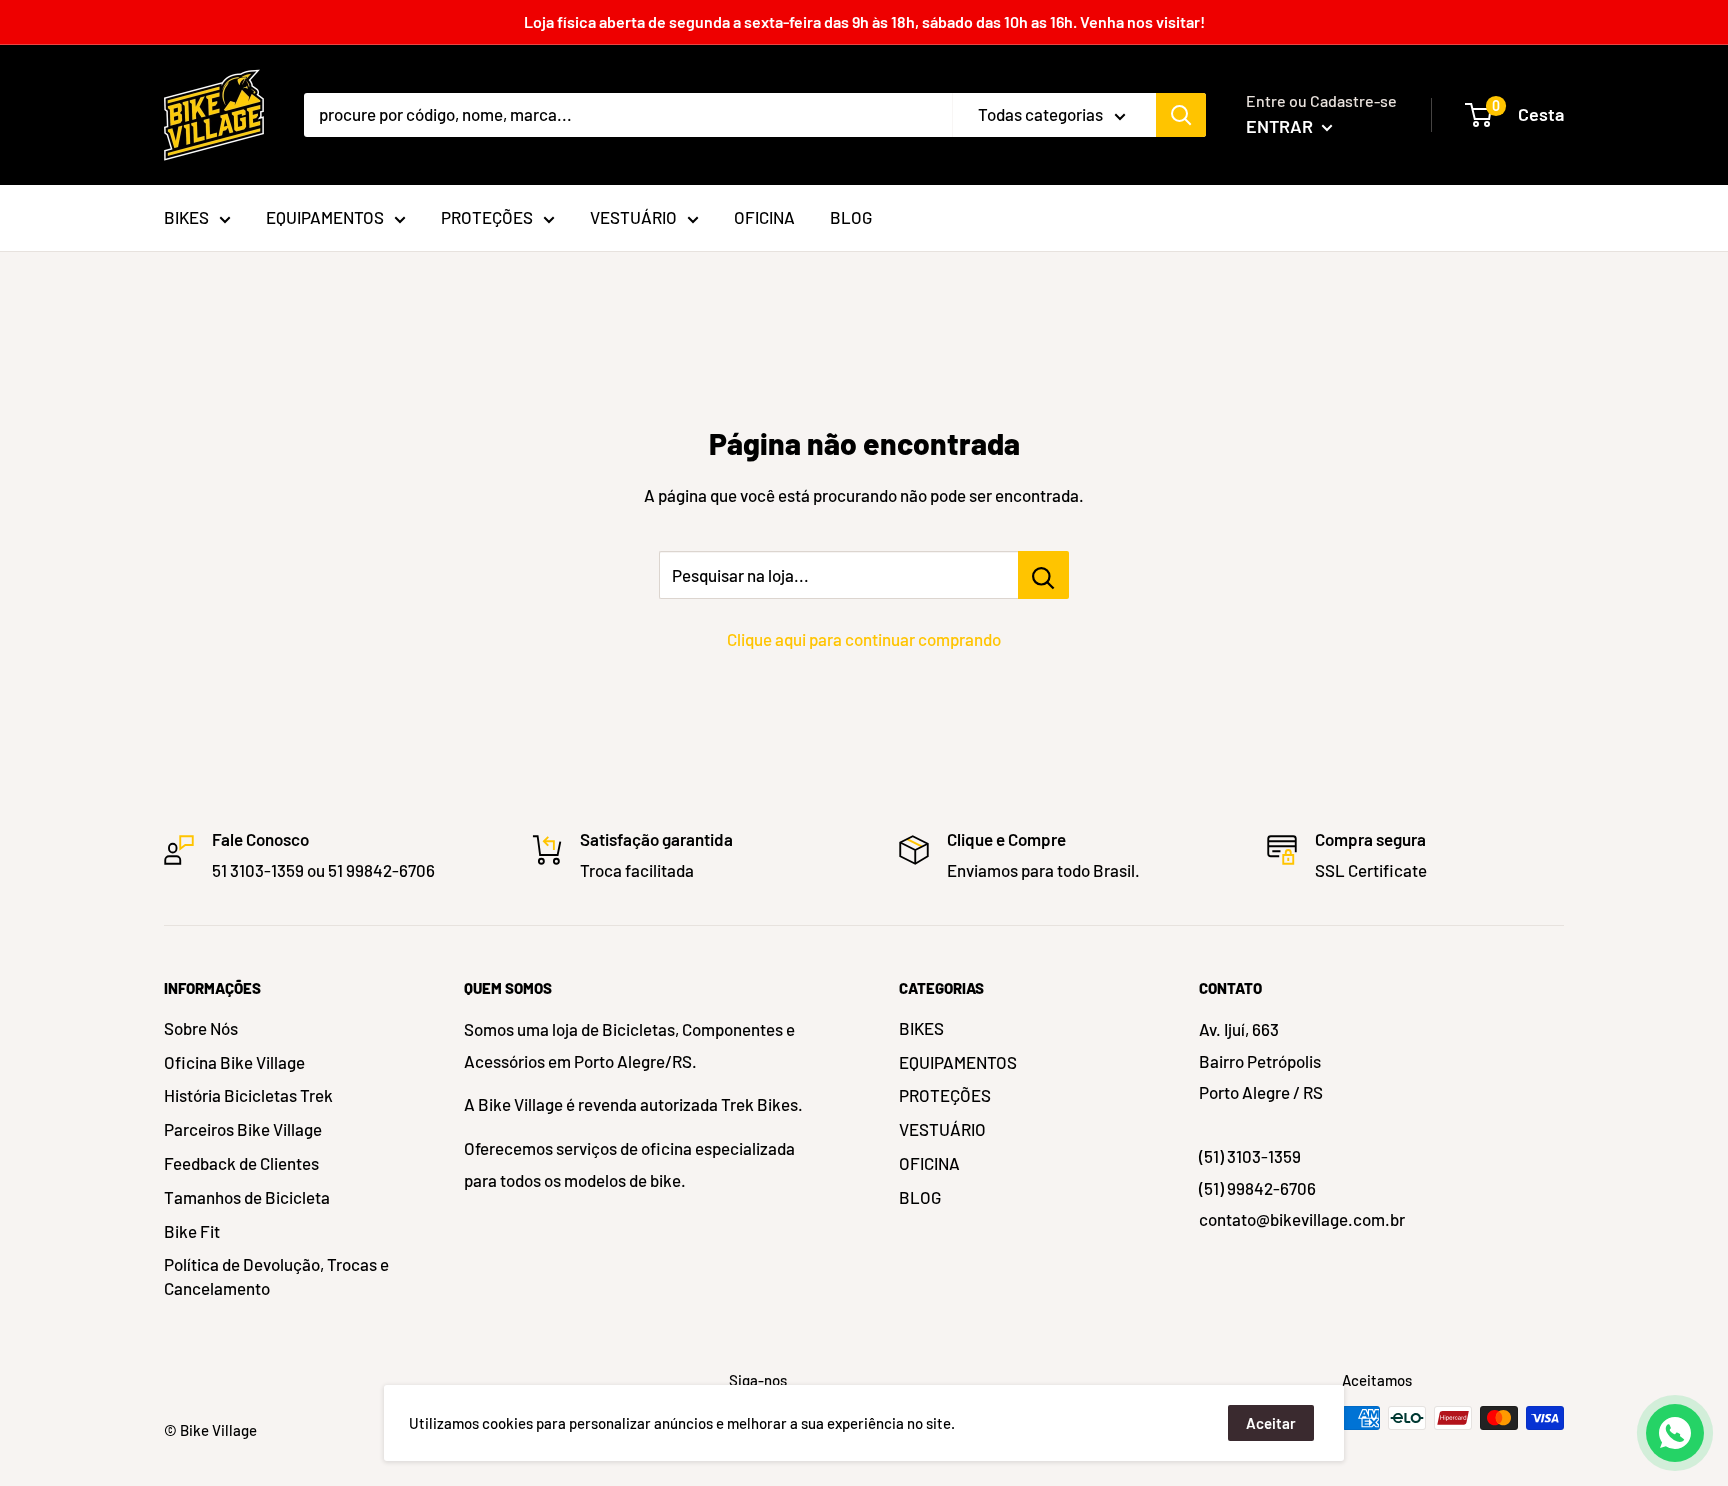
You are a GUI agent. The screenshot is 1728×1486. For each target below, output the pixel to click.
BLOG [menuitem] (851, 217)
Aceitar (1271, 1423)
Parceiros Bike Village (243, 1129)
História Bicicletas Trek (248, 1095)
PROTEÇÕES (945, 1095)
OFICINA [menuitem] (764, 217)
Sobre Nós (201, 1028)
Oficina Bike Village (234, 1062)
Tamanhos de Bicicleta (247, 1197)
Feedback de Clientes (241, 1163)
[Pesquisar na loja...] (1043, 575)
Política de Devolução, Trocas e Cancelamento (276, 1276)
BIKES (921, 1028)
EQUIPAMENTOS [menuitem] (325, 217)
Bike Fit (192, 1231)
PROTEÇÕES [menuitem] (487, 217)
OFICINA (929, 1163)
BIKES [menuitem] (186, 217)
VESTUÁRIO (942, 1129)
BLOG (920, 1197)
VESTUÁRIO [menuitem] (633, 217)
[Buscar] (1181, 115)
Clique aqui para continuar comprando (864, 639)
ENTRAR (1281, 126)
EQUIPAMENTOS (958, 1062)
